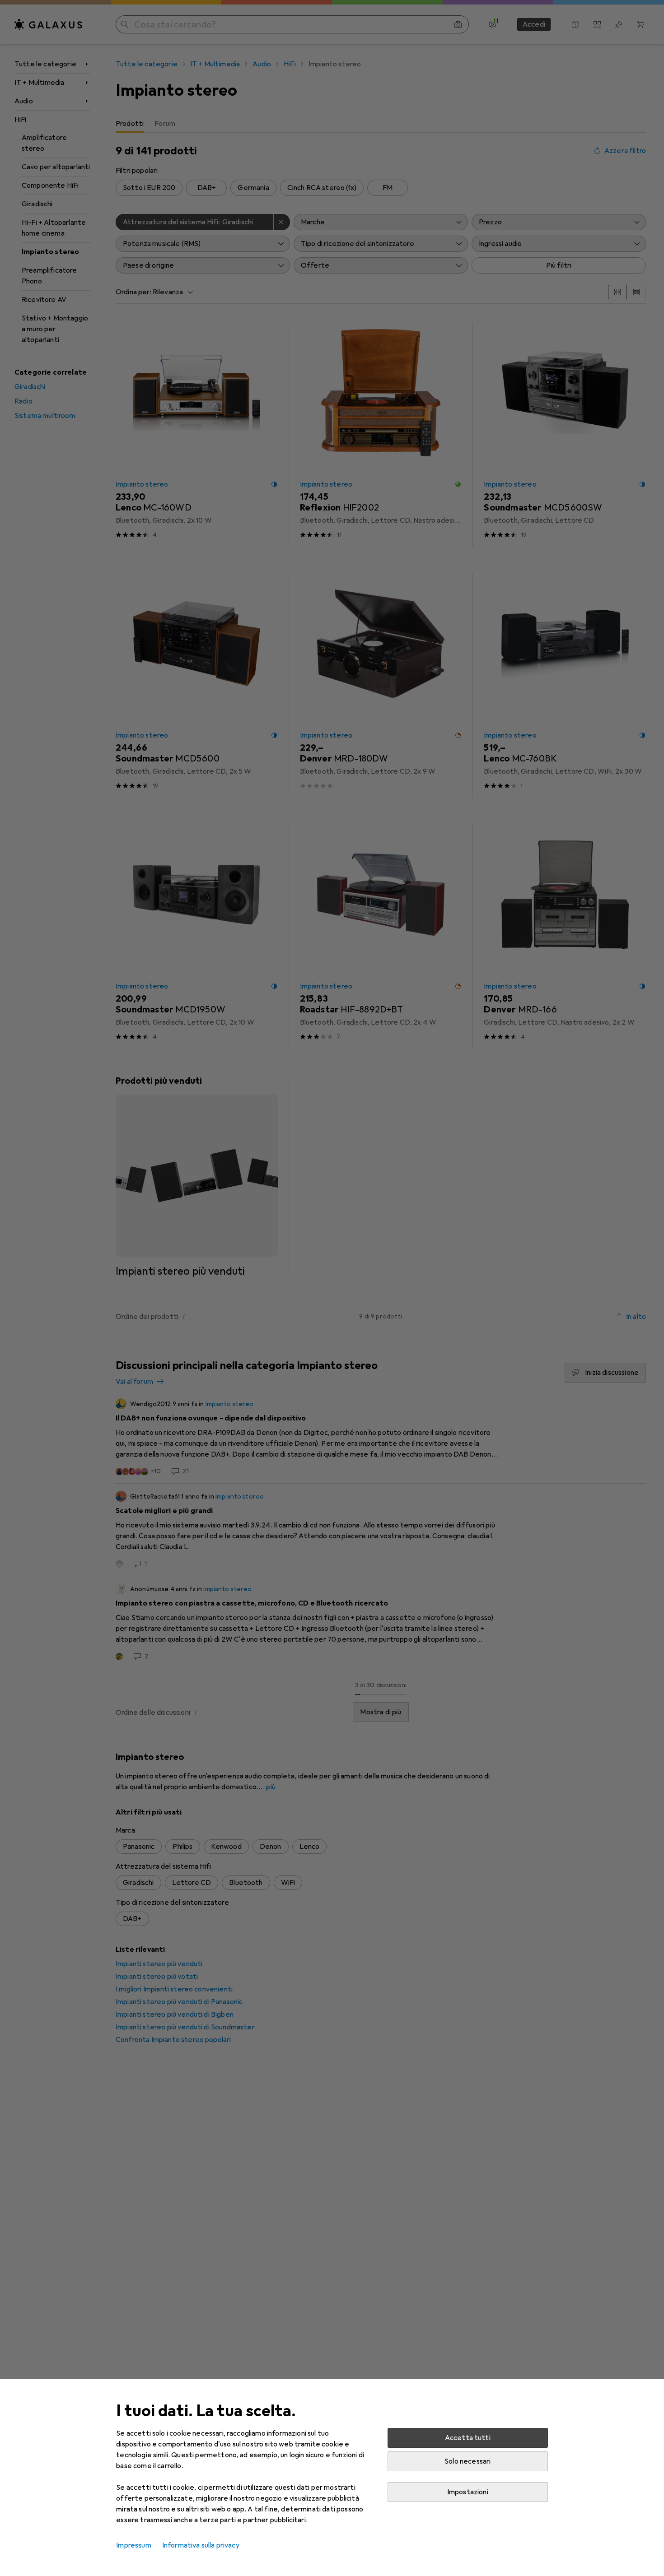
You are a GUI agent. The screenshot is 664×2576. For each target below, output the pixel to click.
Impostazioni (468, 2492)
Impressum (133, 2545)
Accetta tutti (468, 2438)
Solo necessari (468, 2461)
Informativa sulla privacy (201, 2545)
